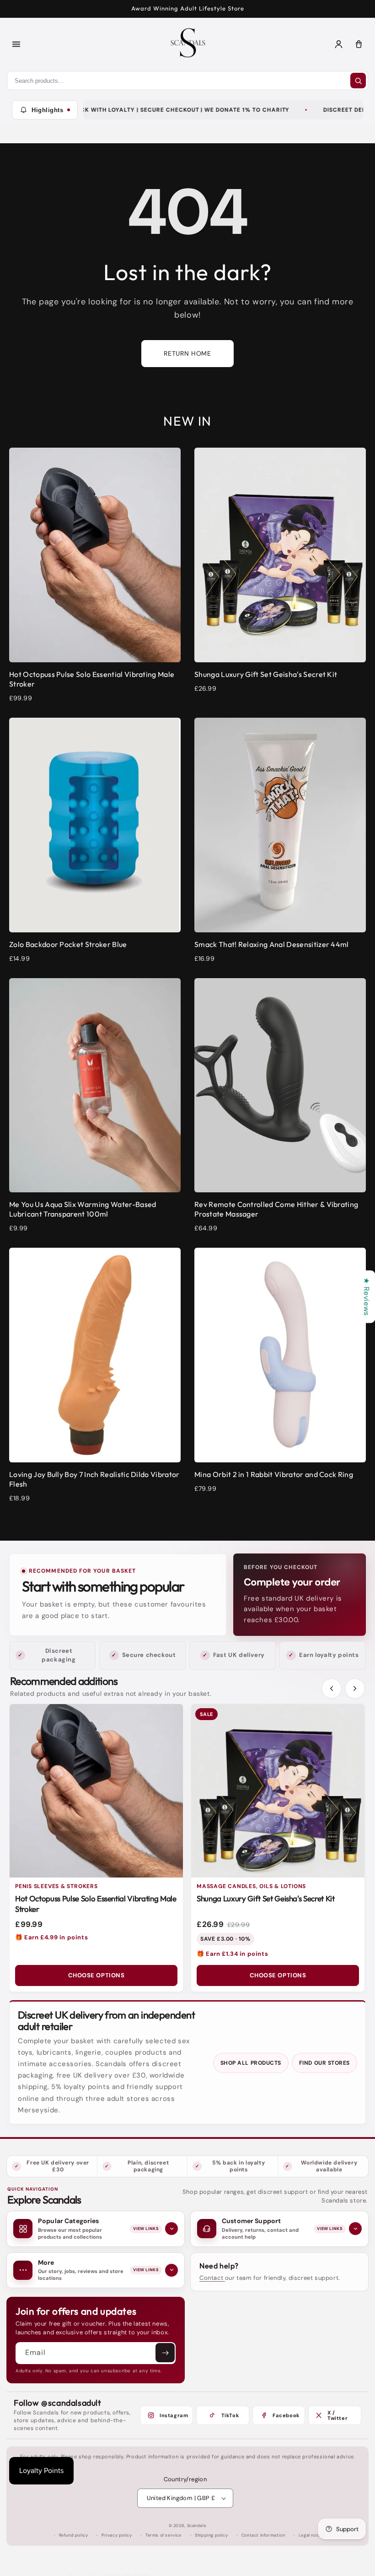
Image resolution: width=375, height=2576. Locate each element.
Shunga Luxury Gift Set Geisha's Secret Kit (266, 1898)
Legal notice (312, 2535)
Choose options (96, 1975)
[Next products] (355, 1688)
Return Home (187, 353)
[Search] (358, 81)
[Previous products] (332, 1688)
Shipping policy (211, 2535)
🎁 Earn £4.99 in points (51, 1937)
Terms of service (163, 2535)
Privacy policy (117, 2535)
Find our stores (324, 2063)
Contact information (263, 2535)
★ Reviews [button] (367, 1296)
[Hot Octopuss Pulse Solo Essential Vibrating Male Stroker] (96, 1791)
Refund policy (74, 2535)
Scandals (197, 2526)
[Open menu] (16, 44)
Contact (212, 2278)
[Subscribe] (165, 2353)
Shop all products (251, 2063)
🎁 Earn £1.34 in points (232, 1954)
